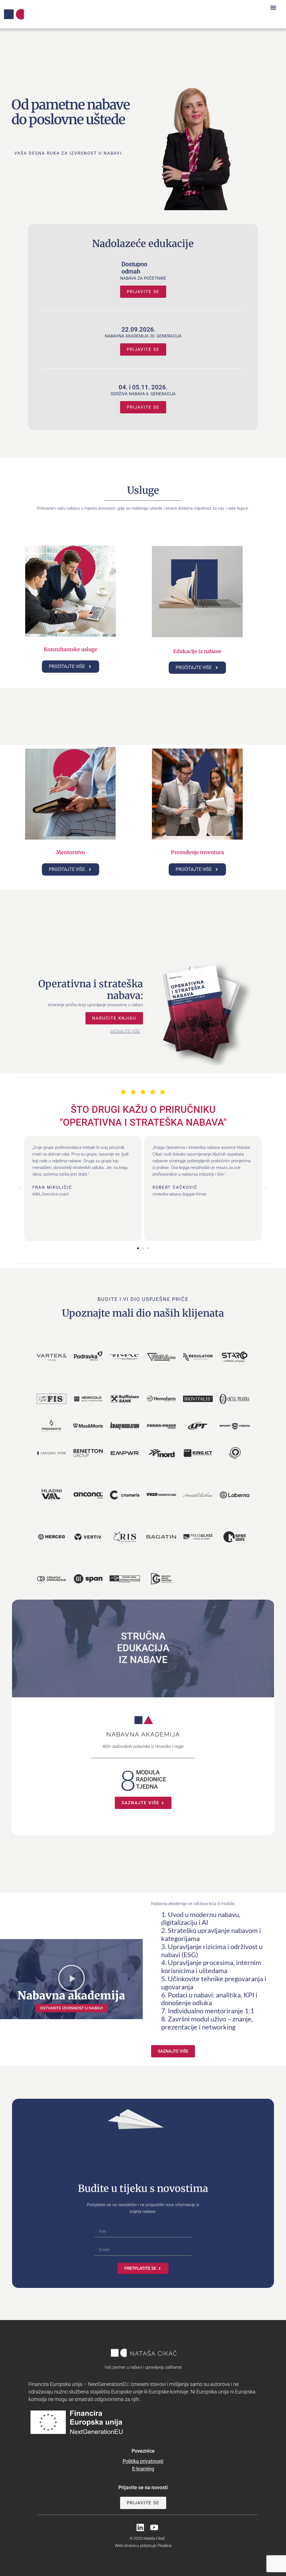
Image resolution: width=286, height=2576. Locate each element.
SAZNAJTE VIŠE (125, 1031)
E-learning (143, 2469)
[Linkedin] (140, 2527)
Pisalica (165, 2546)
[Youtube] (154, 2527)
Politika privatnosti (143, 2461)
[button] (273, 7)
